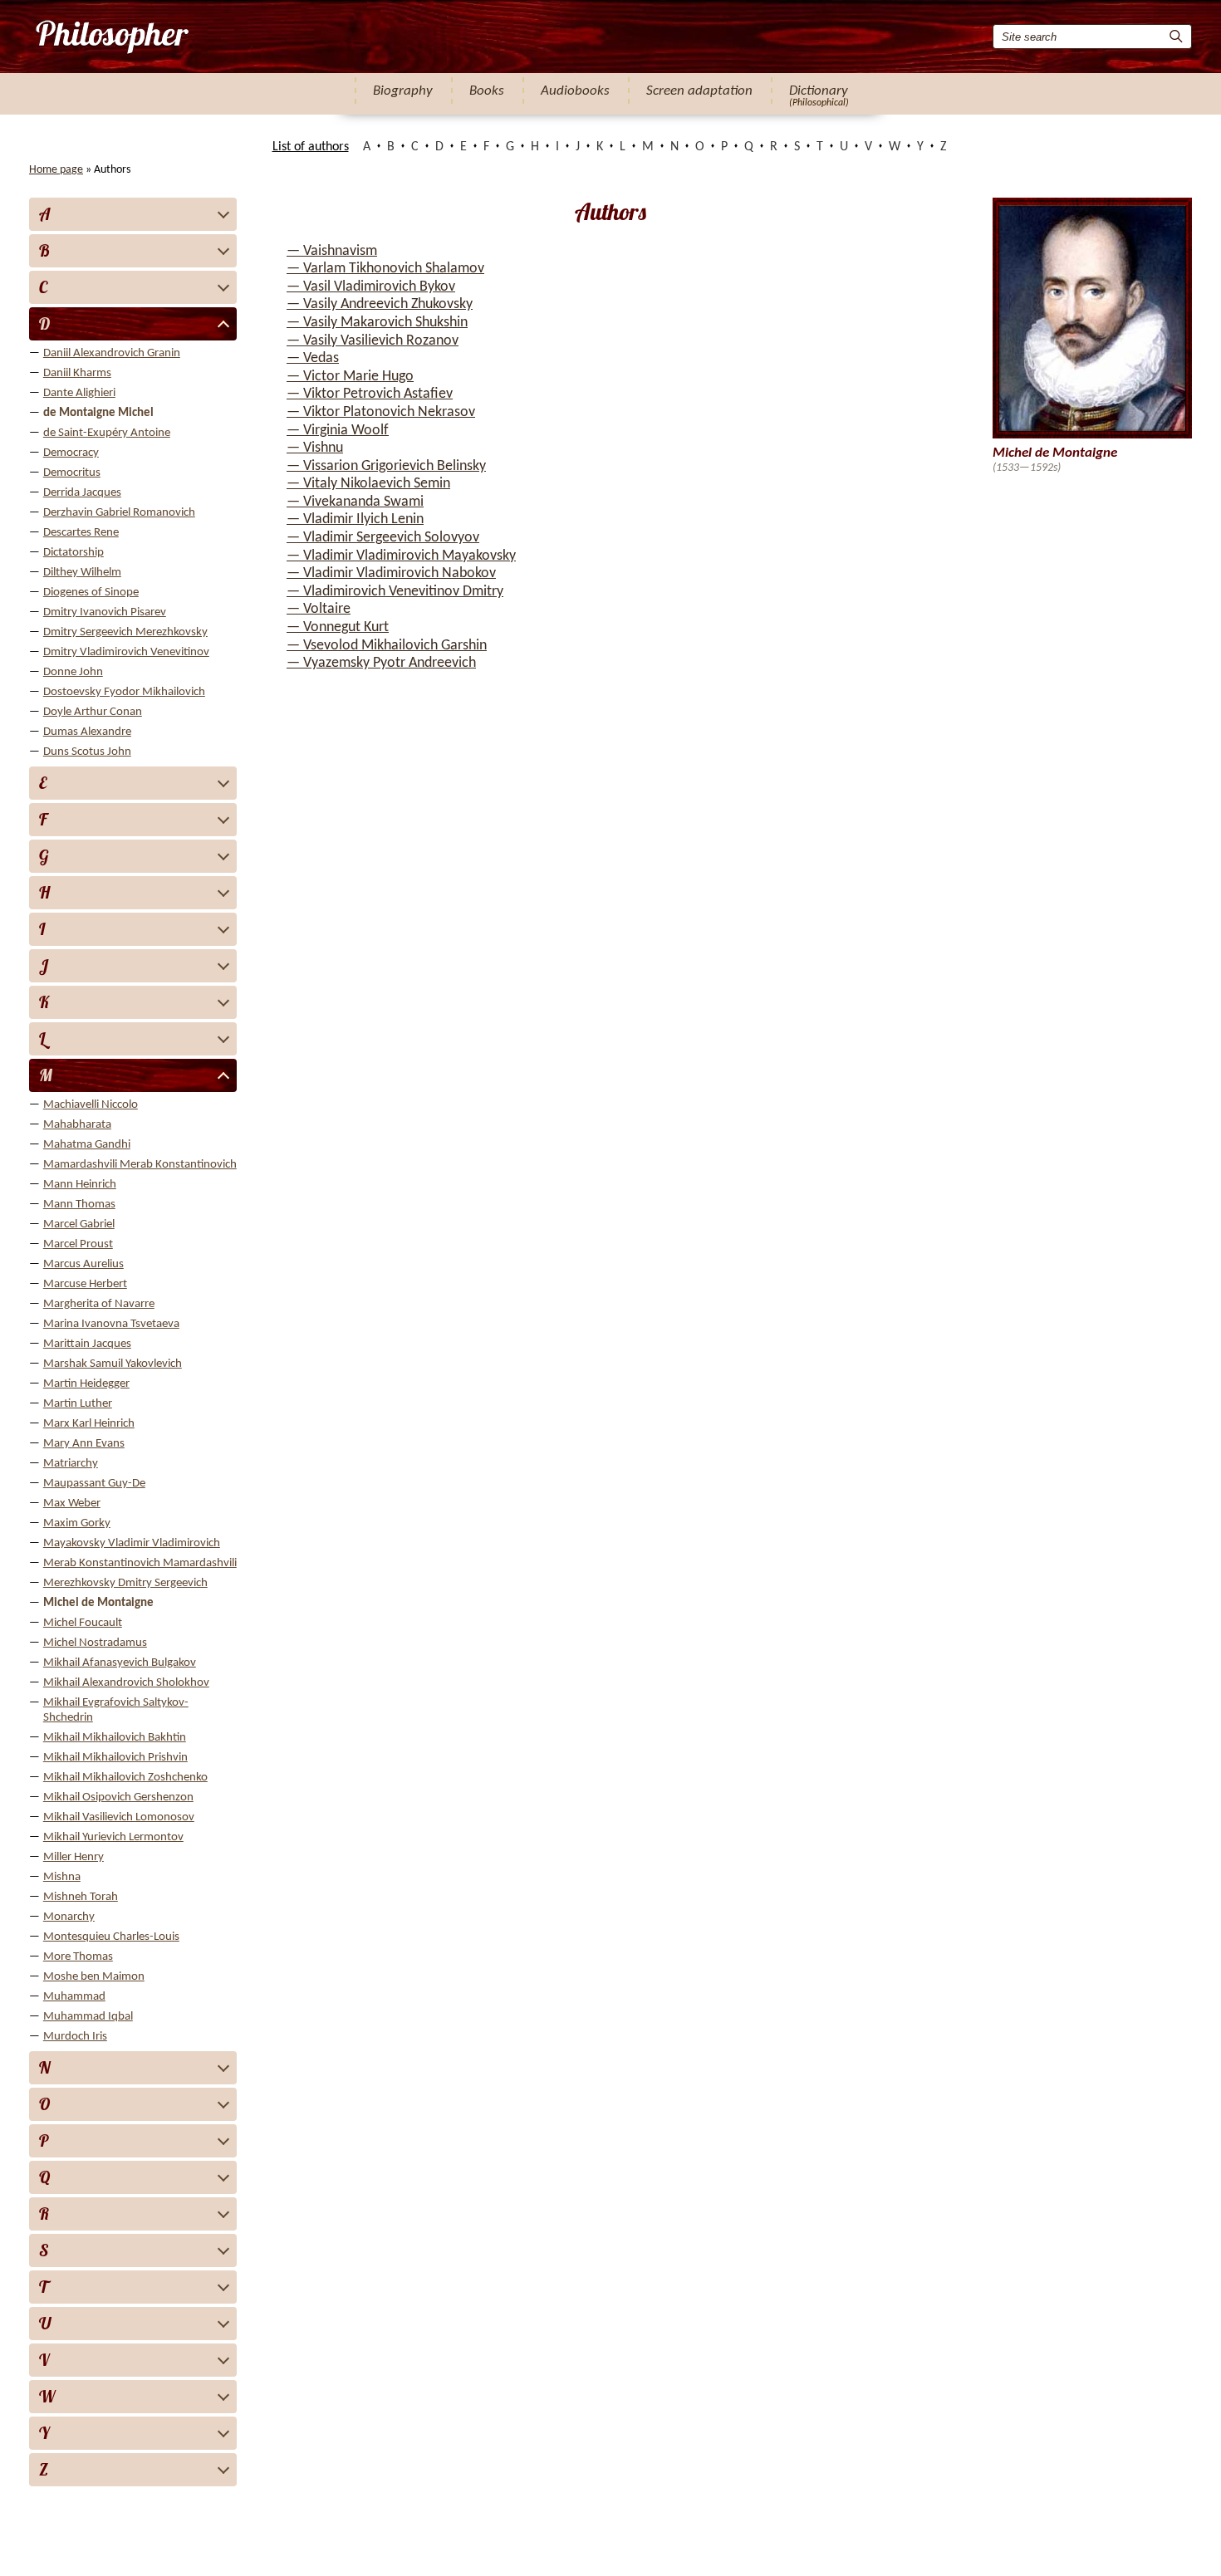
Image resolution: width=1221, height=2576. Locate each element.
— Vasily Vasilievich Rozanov (373, 341)
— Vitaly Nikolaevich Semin (368, 484)
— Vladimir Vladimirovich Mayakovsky (401, 556)
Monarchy (69, 1917)
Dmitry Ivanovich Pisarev (105, 612)
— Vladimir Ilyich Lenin (355, 519)
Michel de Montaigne (98, 1603)
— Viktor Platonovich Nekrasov (381, 412)
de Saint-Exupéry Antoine (107, 433)
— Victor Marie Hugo (350, 377)
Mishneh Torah (81, 1897)
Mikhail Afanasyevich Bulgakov (120, 1663)
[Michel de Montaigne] (111, 37)
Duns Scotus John (87, 752)
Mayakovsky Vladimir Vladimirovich (132, 1543)
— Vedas (313, 358)
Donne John (73, 672)
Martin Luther (78, 1404)
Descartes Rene (81, 533)
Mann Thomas (79, 1205)
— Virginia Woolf (338, 431)
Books (487, 91)
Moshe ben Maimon (94, 1977)
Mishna (62, 1877)
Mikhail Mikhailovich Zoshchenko (125, 1778)
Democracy (71, 453)
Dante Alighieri (79, 393)
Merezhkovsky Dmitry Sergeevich (125, 1583)
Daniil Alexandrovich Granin (112, 353)
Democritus (72, 473)
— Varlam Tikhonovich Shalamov (385, 269)
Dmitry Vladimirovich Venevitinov (126, 652)
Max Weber (72, 1503)
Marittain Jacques (87, 1344)
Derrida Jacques (82, 493)
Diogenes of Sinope (91, 593)
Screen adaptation (699, 91)
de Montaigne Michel (98, 413)
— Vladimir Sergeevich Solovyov (383, 538)
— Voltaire (319, 609)
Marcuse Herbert (85, 1284)
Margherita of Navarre (99, 1304)
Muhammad (74, 1997)
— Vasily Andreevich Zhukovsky (380, 304)
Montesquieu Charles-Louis (111, 1937)
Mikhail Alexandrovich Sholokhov (126, 1683)
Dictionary (819, 91)
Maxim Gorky (77, 1523)
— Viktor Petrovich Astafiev (370, 394)
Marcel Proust (78, 1244)
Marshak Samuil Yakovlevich (113, 1364)
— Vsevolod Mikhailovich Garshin (387, 646)
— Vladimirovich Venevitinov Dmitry (395, 592)
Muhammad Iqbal (88, 2017)
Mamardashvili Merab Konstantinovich (140, 1165)
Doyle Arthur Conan (93, 712)
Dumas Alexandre (87, 732)
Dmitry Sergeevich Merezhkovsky (125, 632)
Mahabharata (77, 1125)
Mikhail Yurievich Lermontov (113, 1837)
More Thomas (78, 1957)
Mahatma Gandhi (87, 1145)
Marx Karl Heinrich (89, 1424)
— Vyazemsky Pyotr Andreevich (381, 663)
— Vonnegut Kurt (338, 627)
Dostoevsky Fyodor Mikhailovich (124, 692)
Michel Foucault (83, 1623)
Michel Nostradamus (95, 1643)
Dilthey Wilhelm (82, 573)
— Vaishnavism (332, 251)
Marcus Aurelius (83, 1264)
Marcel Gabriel (79, 1224)
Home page (56, 170)
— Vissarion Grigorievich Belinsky (386, 466)
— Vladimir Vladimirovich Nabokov (391, 573)
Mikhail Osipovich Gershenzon (118, 1797)
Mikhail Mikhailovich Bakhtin (115, 1738)
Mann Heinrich (80, 1185)
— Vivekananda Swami (355, 502)
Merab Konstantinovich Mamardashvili (140, 1563)
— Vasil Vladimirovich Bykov (371, 287)
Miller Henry (74, 1857)
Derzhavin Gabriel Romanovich (119, 513)
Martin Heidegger (86, 1384)
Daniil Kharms (77, 373)
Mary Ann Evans (84, 1444)
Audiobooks (575, 91)
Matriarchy (71, 1464)
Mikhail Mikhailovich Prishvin (115, 1758)
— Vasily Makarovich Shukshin (377, 323)
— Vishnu (315, 448)
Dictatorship (74, 553)
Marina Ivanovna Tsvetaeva (111, 1324)
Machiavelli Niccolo (91, 1105)
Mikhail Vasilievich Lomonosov (119, 1817)
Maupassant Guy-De (94, 1484)
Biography (403, 91)
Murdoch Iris (75, 2037)
